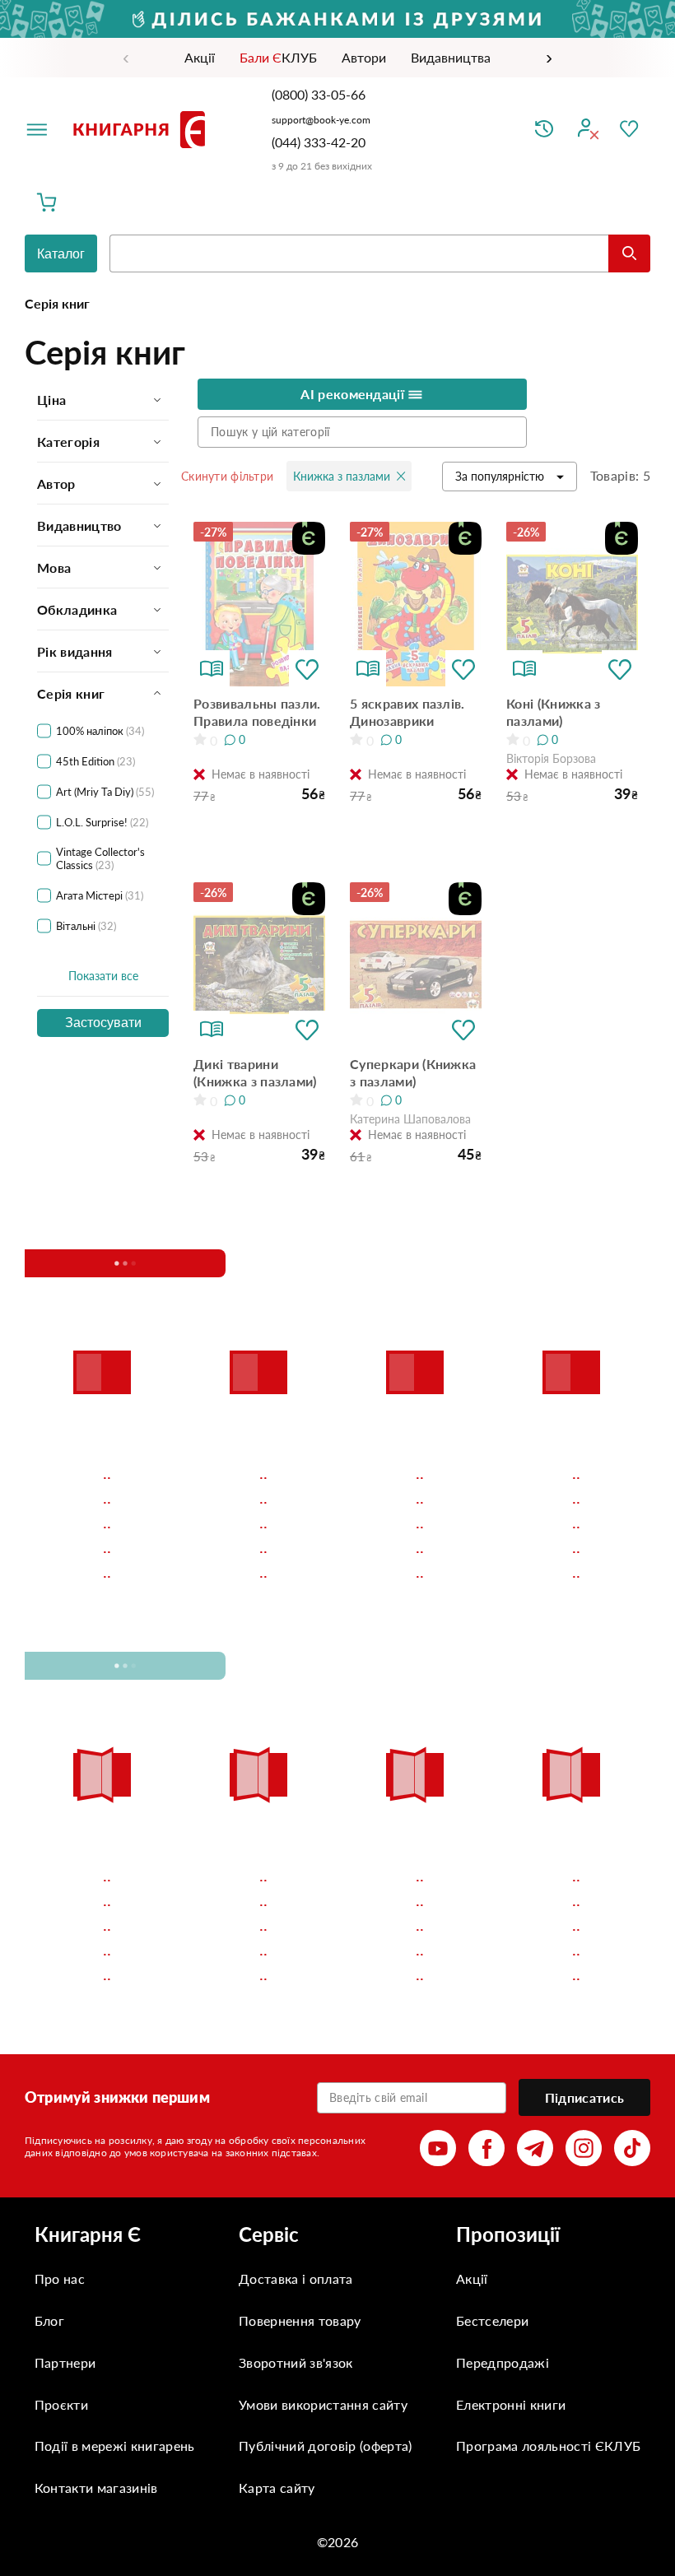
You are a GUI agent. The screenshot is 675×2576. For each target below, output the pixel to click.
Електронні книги (511, 2404)
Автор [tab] (56, 484)
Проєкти (61, 2404)
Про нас (60, 2278)
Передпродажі (503, 2362)
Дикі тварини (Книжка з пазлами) (255, 1072)
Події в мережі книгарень (115, 2446)
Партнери (65, 2362)
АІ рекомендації (354, 394)
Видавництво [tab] (79, 525)
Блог (49, 2320)
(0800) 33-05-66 (320, 94)
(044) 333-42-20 (319, 142)
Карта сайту (277, 2488)
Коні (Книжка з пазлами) (553, 712)
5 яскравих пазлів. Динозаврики (407, 712)
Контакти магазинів (96, 2488)
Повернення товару (300, 2320)
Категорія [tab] (68, 442)
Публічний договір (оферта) (325, 2446)
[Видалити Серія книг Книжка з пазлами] (401, 476)
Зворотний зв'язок (296, 2362)
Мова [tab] (54, 567)
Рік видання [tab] (75, 651)
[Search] (629, 253)
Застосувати (103, 1023)
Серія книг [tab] (71, 693)
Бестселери (492, 2320)
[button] (307, 668)
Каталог (61, 254)
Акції (472, 2278)
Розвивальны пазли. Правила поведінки (257, 712)
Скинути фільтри (227, 476)
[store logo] (142, 129)
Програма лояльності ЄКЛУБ (548, 2446)
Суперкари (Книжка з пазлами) (413, 1072)
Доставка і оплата (296, 2278)
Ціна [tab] (51, 400)
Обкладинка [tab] (77, 609)
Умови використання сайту (323, 2404)
